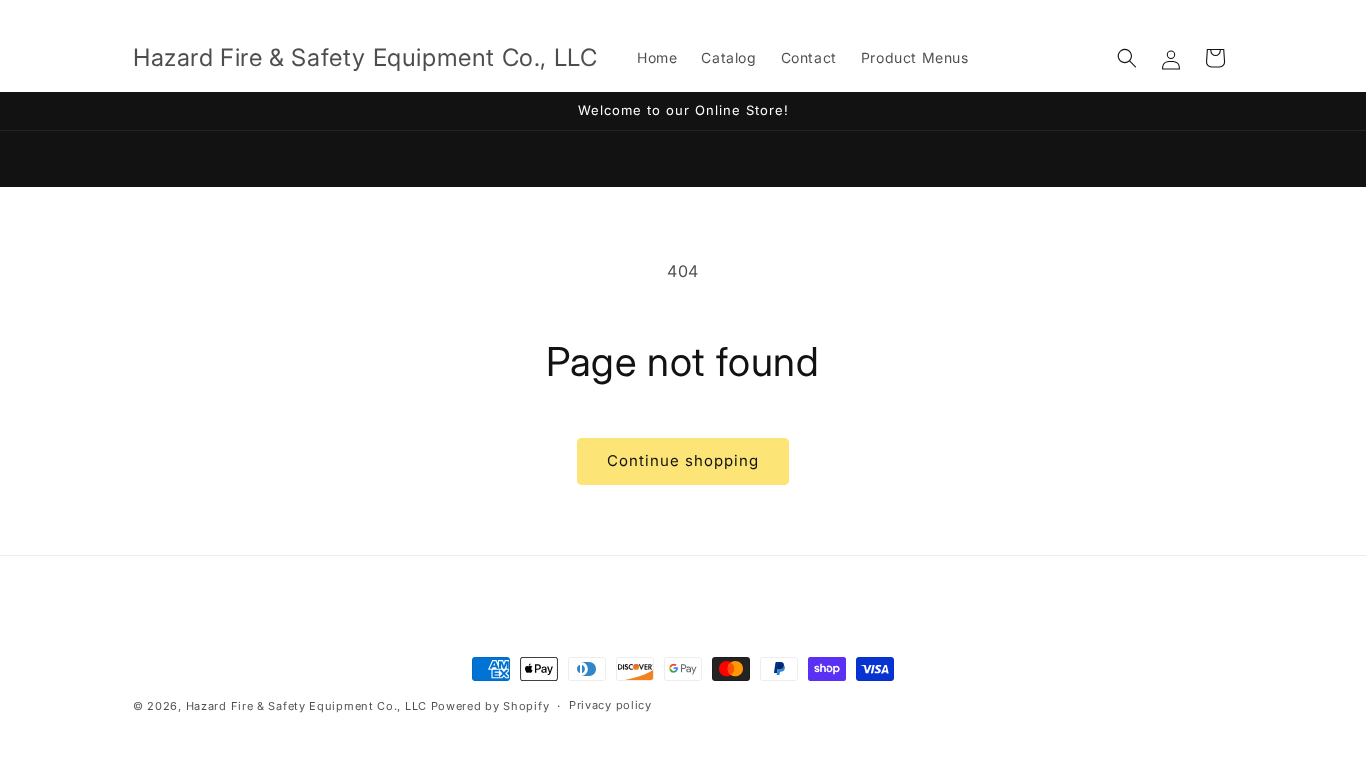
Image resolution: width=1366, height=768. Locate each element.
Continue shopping (683, 460)
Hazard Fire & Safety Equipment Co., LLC (306, 706)
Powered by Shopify (490, 706)
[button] (1127, 58)
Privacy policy (610, 705)
